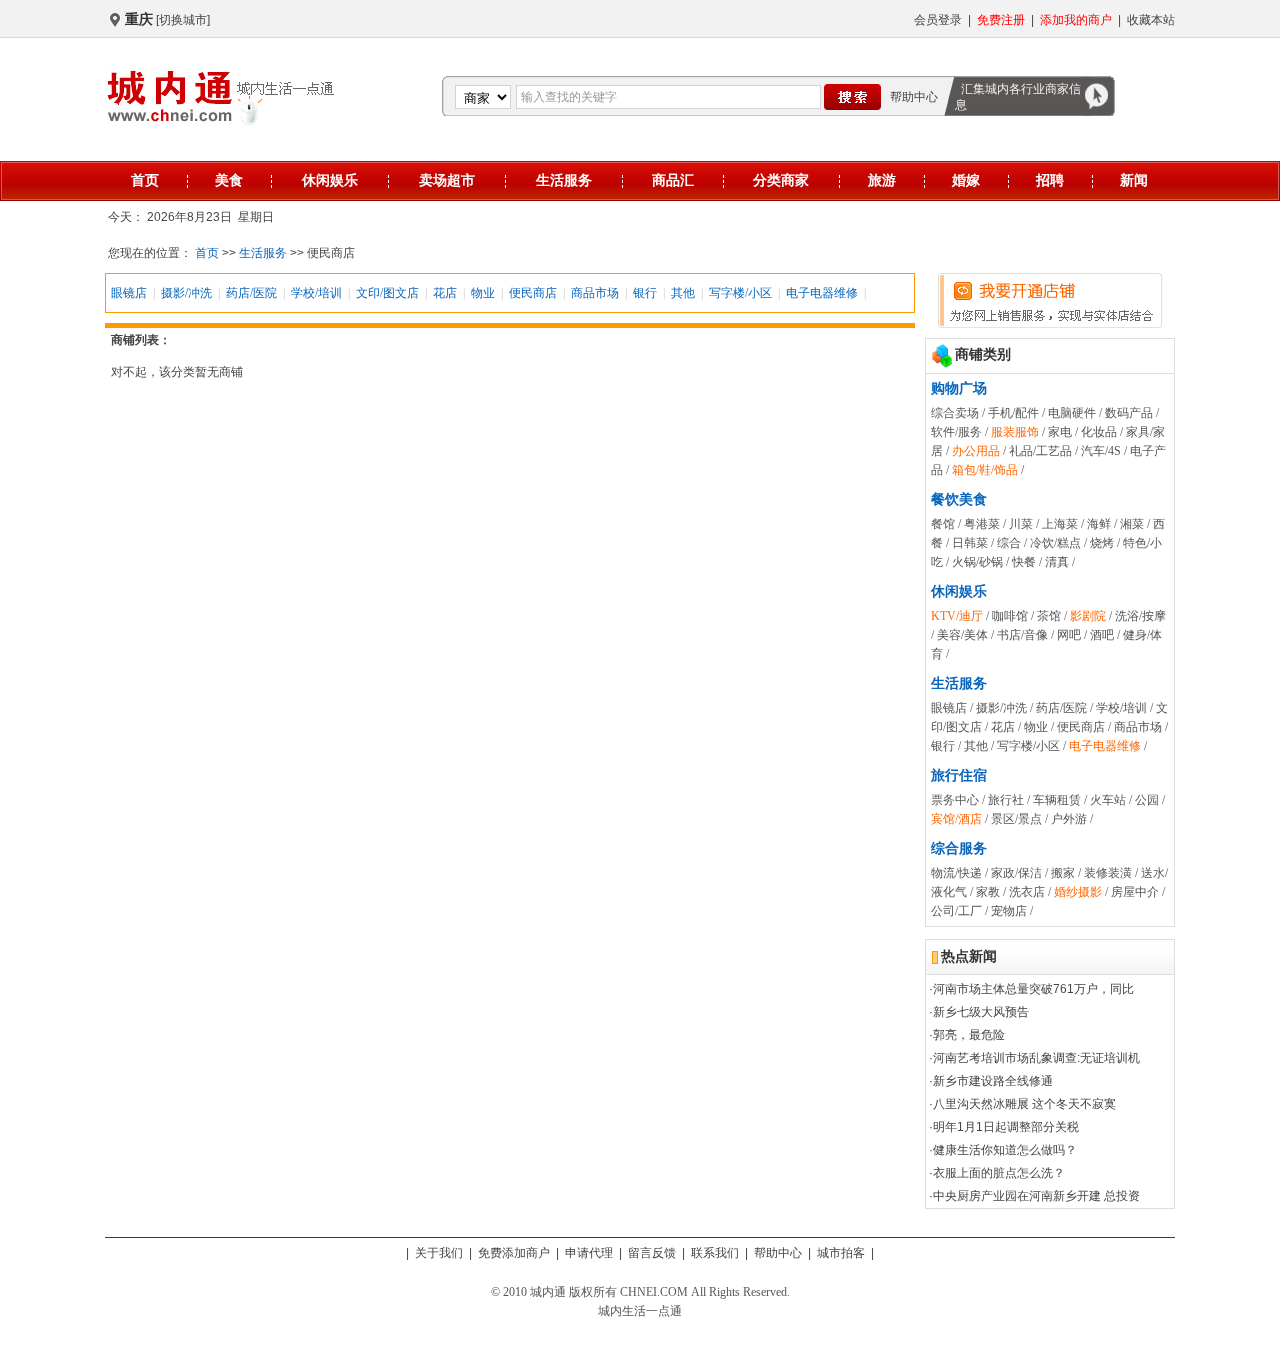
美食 (229, 180)
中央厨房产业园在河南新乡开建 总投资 (1036, 1196)
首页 (145, 180)
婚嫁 (966, 180)
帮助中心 (914, 97)
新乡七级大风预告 (981, 1012)
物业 (483, 293)
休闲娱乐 (330, 180)
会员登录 (938, 20)
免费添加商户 (514, 1253)
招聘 (1050, 180)
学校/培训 (316, 293)
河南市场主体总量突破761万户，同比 (1033, 989)
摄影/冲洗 (186, 293)
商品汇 (673, 180)
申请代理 (589, 1253)
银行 (645, 293)
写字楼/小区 (740, 293)
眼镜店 (129, 293)
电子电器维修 (822, 293)
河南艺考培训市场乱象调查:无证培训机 (1036, 1058)
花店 (445, 293)
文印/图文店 (387, 293)
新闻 (1134, 180)
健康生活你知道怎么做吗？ (1005, 1150)
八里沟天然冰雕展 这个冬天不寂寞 (1024, 1104)
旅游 (882, 180)
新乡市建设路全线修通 (993, 1081)
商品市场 (595, 293)
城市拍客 (841, 1253)
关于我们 (439, 1253)
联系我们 (715, 1253)
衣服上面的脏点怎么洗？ (999, 1173)
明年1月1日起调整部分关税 (1006, 1127)
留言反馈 (652, 1253)
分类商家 (781, 180)
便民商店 (533, 293)
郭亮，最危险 (969, 1035)
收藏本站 (1151, 20)
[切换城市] (183, 20)
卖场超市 (447, 180)
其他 (683, 293)
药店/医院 (251, 293)
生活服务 (564, 180)
